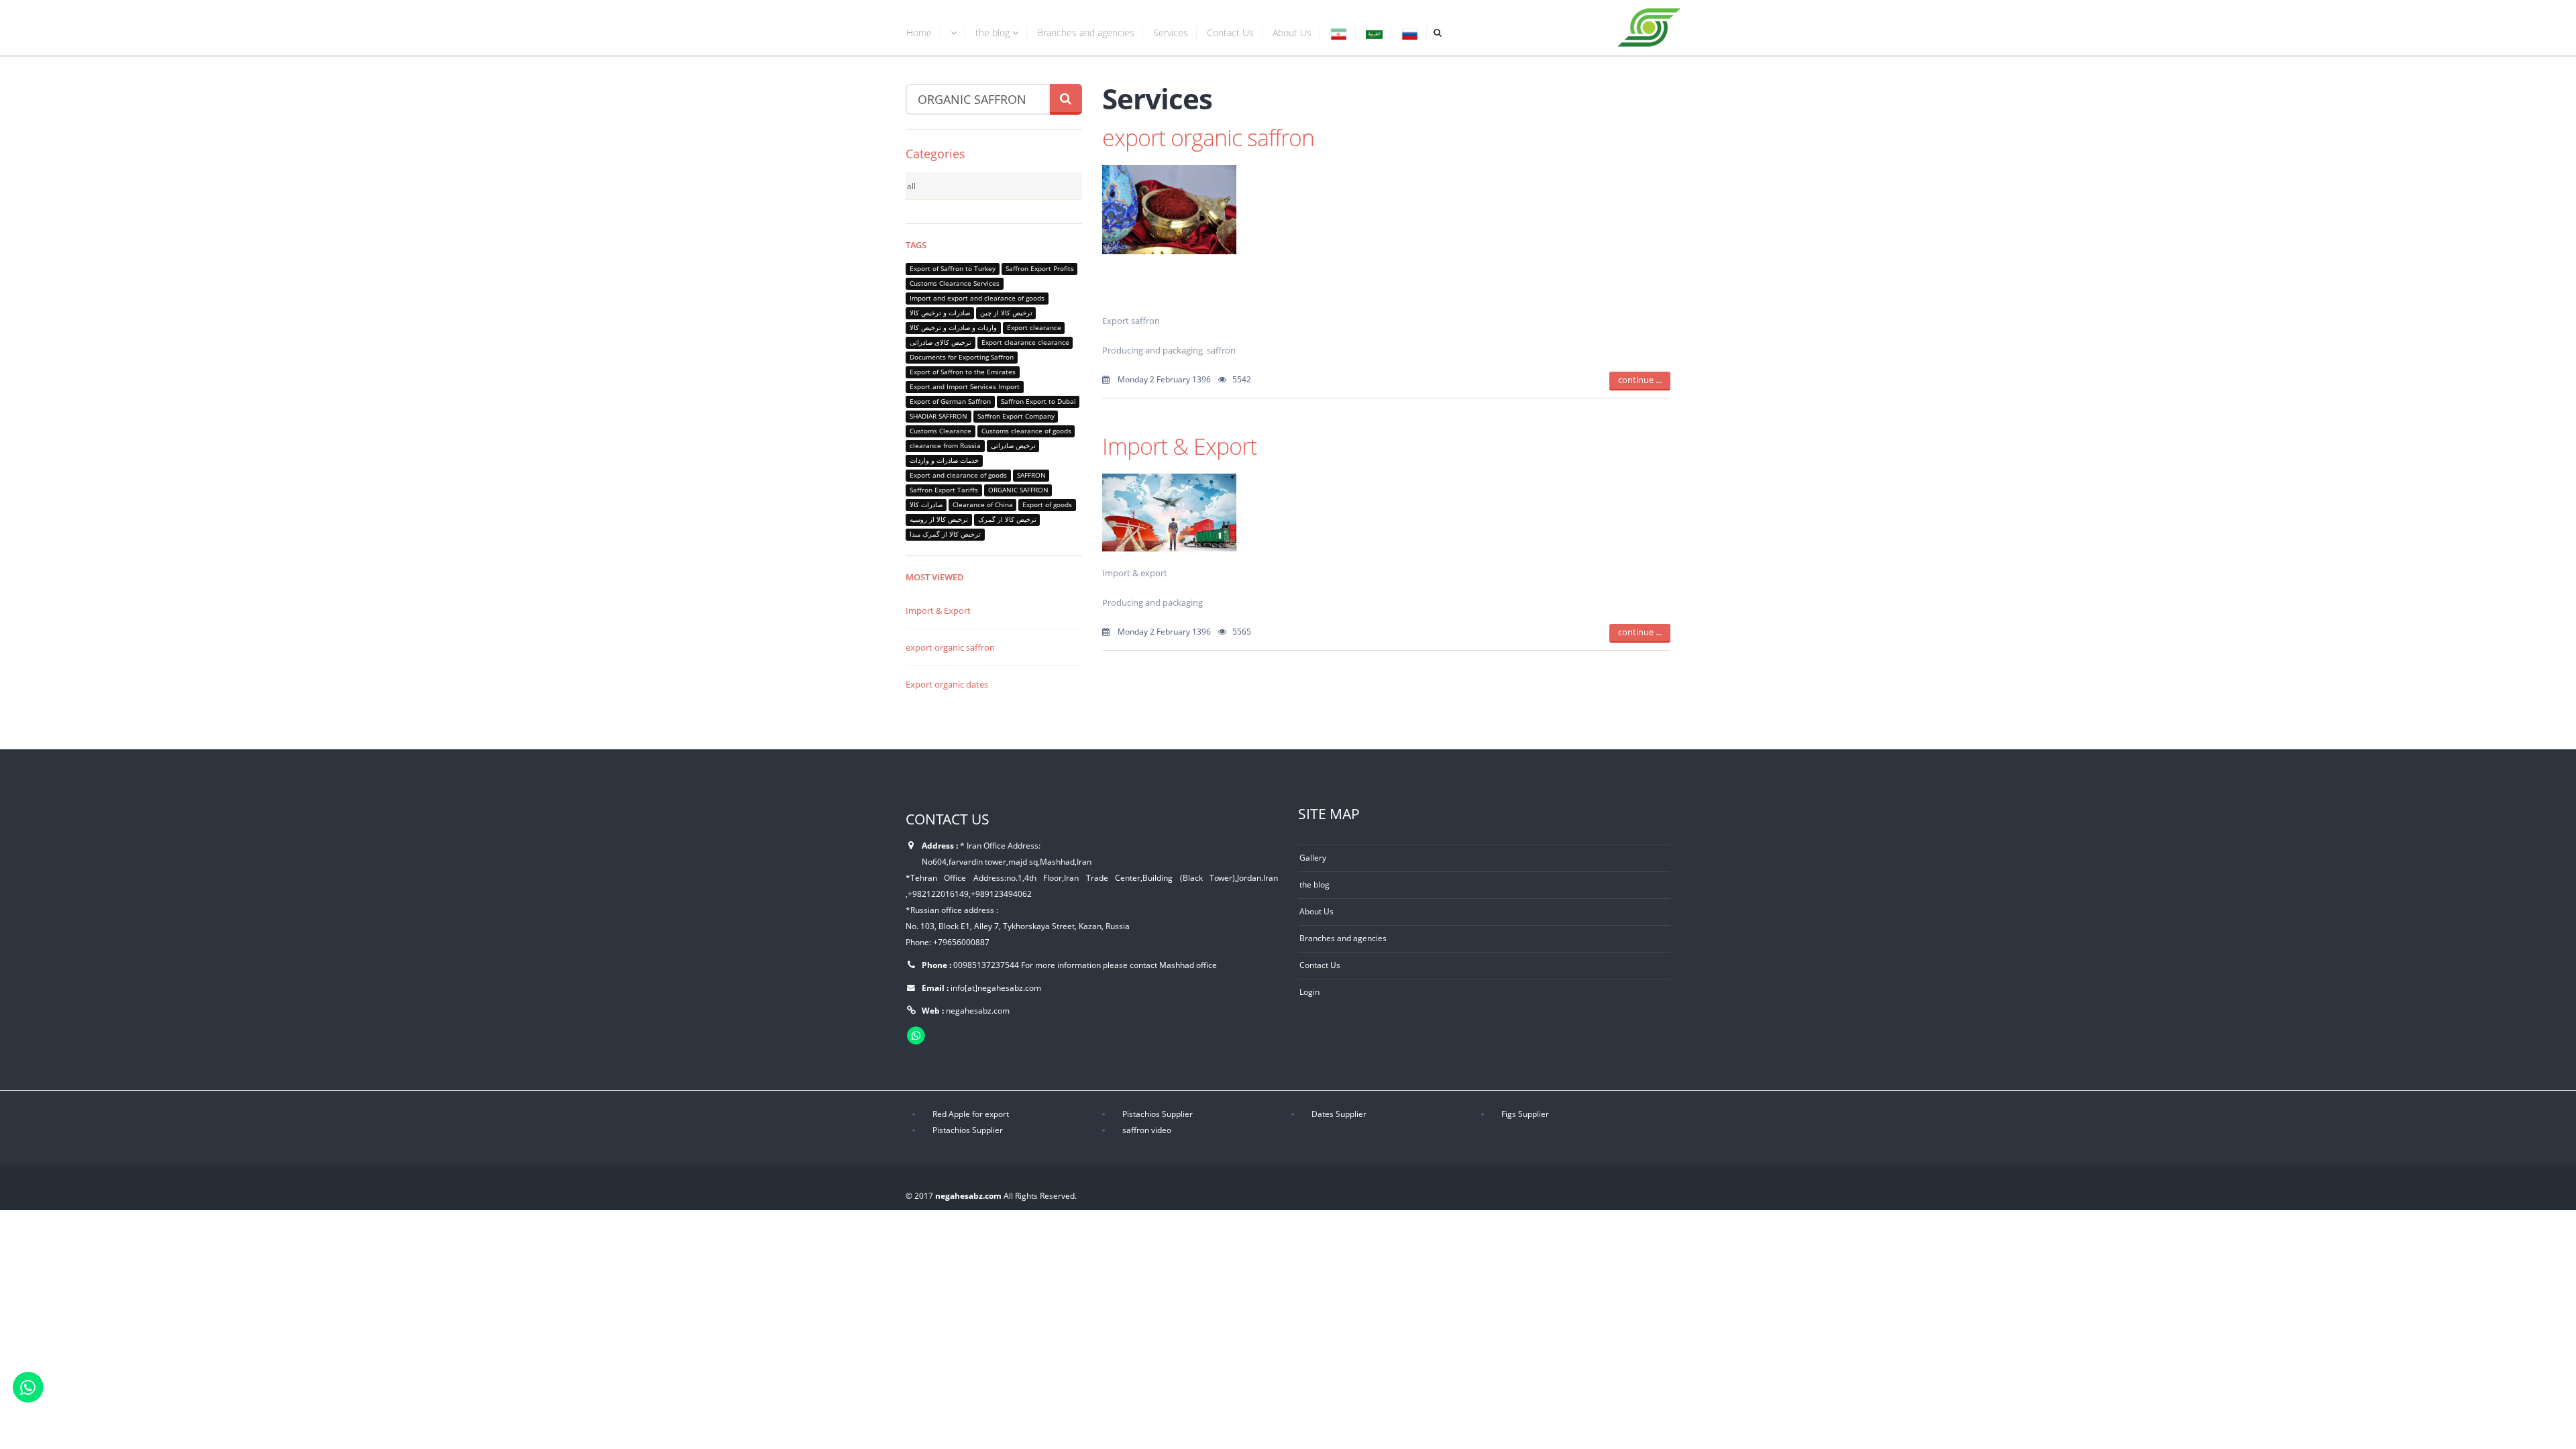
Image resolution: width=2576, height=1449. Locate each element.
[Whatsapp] (28, 1386)
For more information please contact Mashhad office (1119, 965)
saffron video (1147, 1130)
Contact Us (1230, 33)
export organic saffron (950, 647)
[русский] (1410, 35)
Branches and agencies (1086, 33)
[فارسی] (1339, 35)
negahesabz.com (978, 1010)
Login (1309, 991)
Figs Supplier (1525, 1114)
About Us (1292, 33)
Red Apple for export (971, 1114)
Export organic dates (947, 684)
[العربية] (1374, 35)
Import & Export (938, 610)
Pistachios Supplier (1158, 1114)
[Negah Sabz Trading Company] (1650, 25)
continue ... (1640, 380)
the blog (994, 33)
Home (919, 33)
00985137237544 (986, 965)
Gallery (1313, 857)
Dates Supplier (1339, 1114)
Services (1171, 33)
